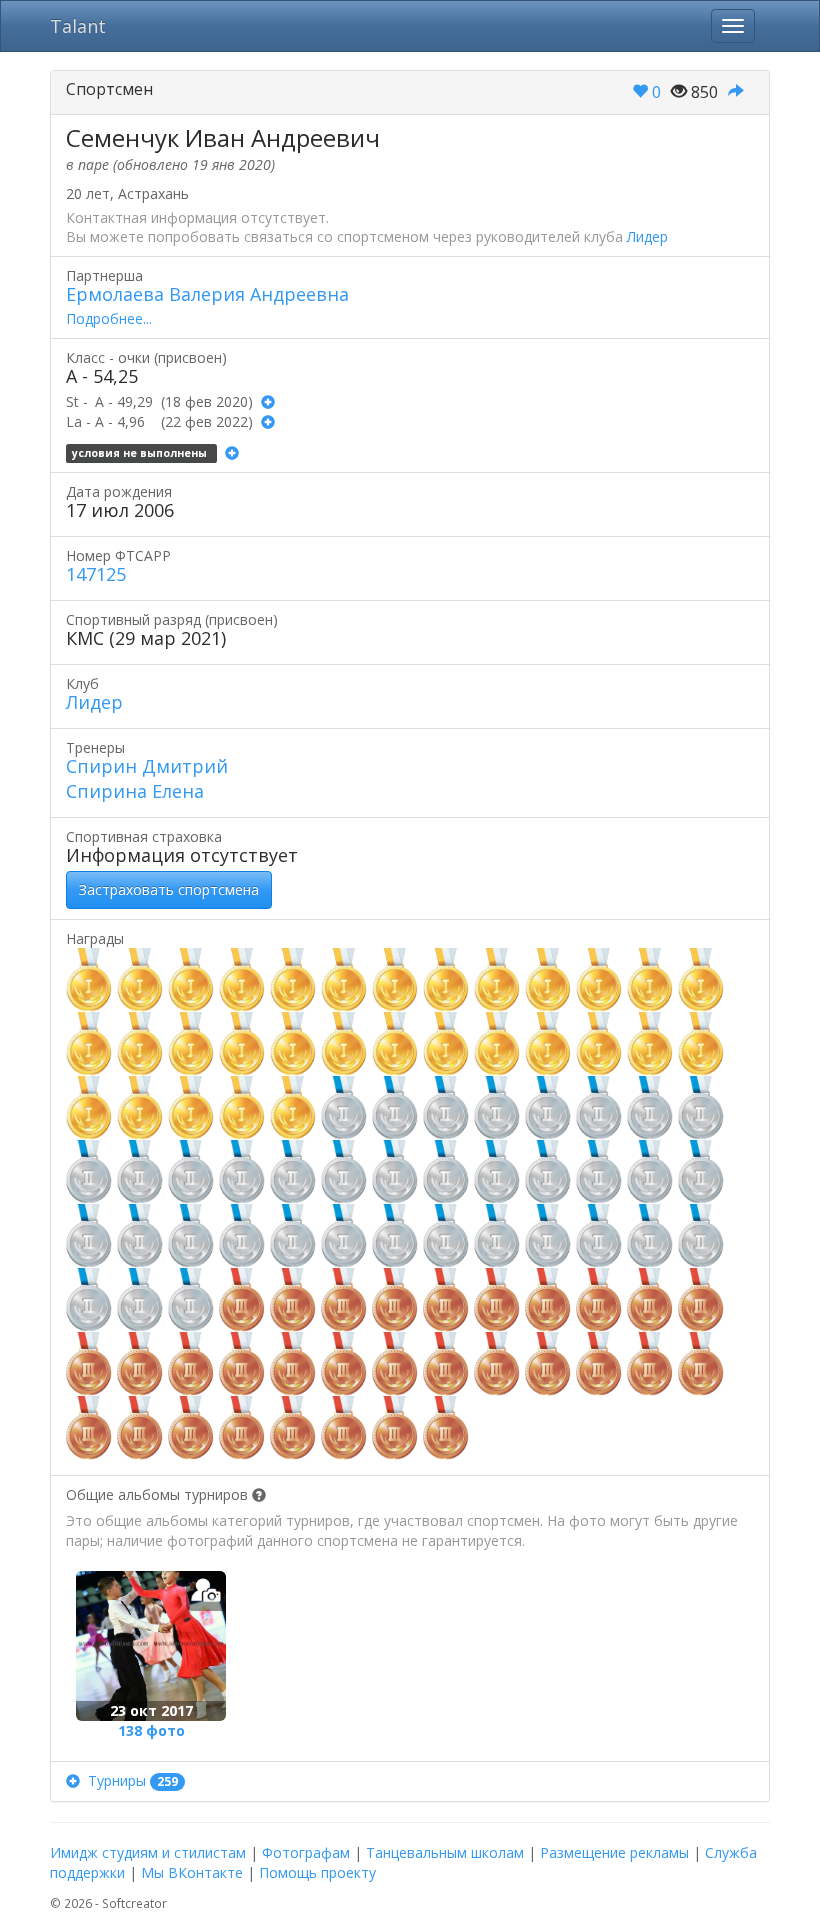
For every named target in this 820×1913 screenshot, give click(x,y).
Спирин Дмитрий (147, 766)
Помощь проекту (317, 1872)
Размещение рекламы (614, 1852)
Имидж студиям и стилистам (148, 1852)
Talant (78, 26)
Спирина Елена (135, 791)
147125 (96, 574)
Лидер (647, 236)
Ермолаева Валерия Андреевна (207, 294)
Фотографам (306, 1852)
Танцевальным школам (445, 1852)
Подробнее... (109, 318)
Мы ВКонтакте (192, 1872)
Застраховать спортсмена (169, 889)
